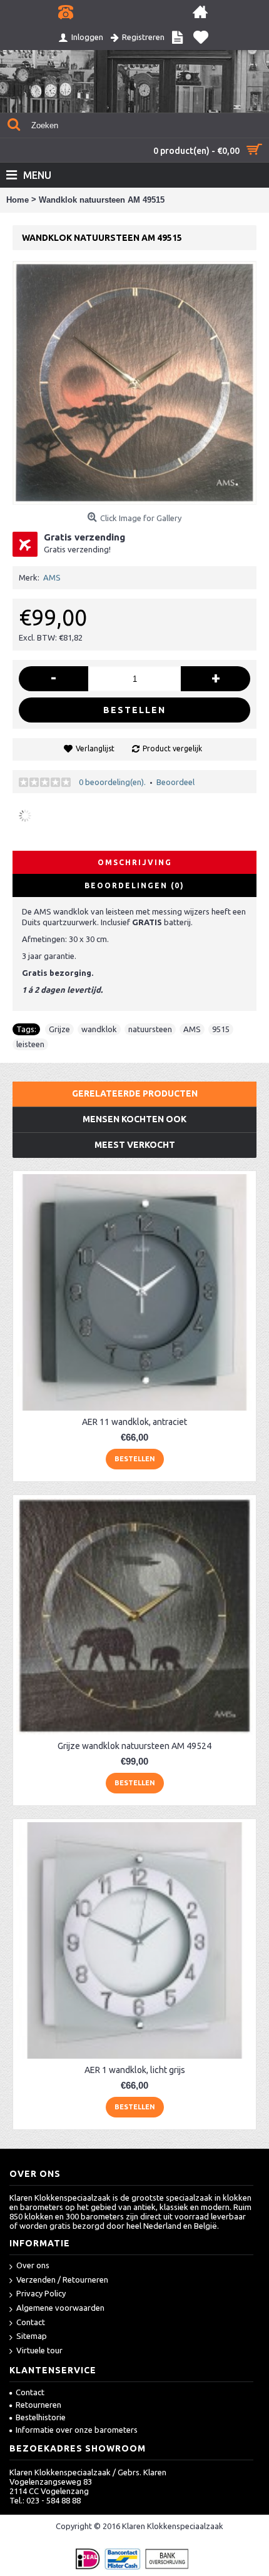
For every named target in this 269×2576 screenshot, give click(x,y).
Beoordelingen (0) (134, 885)
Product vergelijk (172, 748)
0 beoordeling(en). (112, 782)
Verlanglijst (95, 748)
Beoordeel (175, 782)
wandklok (99, 1029)
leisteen (30, 1044)
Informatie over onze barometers (77, 2430)
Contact (31, 2322)
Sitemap (32, 2336)
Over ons (33, 2265)
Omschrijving (135, 862)
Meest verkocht (135, 1145)
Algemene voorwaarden (60, 2308)
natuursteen (150, 1029)
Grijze (59, 1029)
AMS (52, 577)
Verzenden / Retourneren (62, 2279)
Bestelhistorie (41, 2417)
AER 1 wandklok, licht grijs (135, 2070)
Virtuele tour (39, 2350)
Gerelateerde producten (135, 1093)
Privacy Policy (41, 2293)
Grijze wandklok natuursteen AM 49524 (134, 1746)
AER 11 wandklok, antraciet (134, 1422)
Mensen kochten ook (134, 1119)
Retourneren (38, 2405)
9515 (221, 1029)
